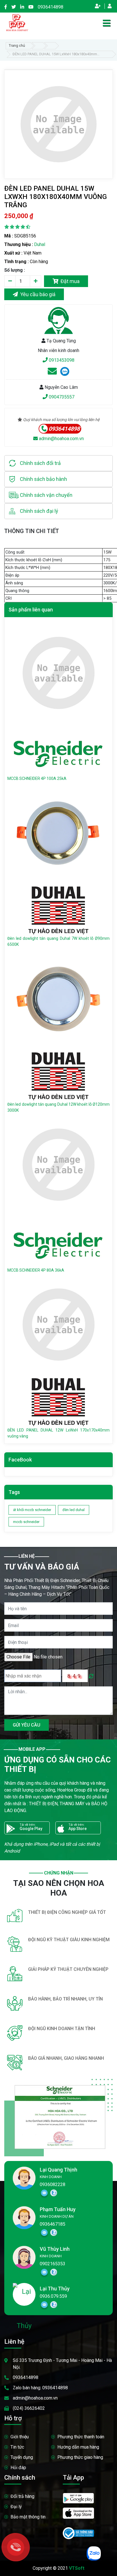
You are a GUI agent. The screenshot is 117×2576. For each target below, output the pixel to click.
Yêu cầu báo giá (37, 294)
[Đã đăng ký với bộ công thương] (78, 2533)
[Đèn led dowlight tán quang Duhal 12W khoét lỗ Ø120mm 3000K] (58, 999)
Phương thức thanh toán (81, 2437)
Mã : (9, 236)
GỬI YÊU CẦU (27, 1725)
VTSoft (77, 2568)
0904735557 (61, 397)
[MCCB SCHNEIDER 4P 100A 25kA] (58, 673)
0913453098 (61, 360)
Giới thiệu (20, 2437)
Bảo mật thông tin (28, 2517)
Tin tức (17, 2447)
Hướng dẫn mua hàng (78, 2447)
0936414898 (51, 7)
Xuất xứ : (13, 253)
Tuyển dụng (22, 2457)
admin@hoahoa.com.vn (61, 439)
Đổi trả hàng (22, 2496)
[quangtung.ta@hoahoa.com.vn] (52, 373)
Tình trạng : (16, 262)
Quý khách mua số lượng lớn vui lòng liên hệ (61, 420)
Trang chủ (17, 45)
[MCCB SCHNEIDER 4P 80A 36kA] (58, 1164)
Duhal (40, 244)
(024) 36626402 (29, 2408)
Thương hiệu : (19, 244)
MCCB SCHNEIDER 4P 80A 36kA (36, 1270)
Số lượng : (15, 270)
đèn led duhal (74, 1510)
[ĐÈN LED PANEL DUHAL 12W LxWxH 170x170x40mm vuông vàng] (58, 1324)
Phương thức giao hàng (80, 2457)
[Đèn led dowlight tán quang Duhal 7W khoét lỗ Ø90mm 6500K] (58, 833)
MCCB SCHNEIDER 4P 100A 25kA (37, 778)
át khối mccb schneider (32, 1510)
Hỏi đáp (18, 2468)
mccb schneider (26, 1522)
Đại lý (16, 2507)
